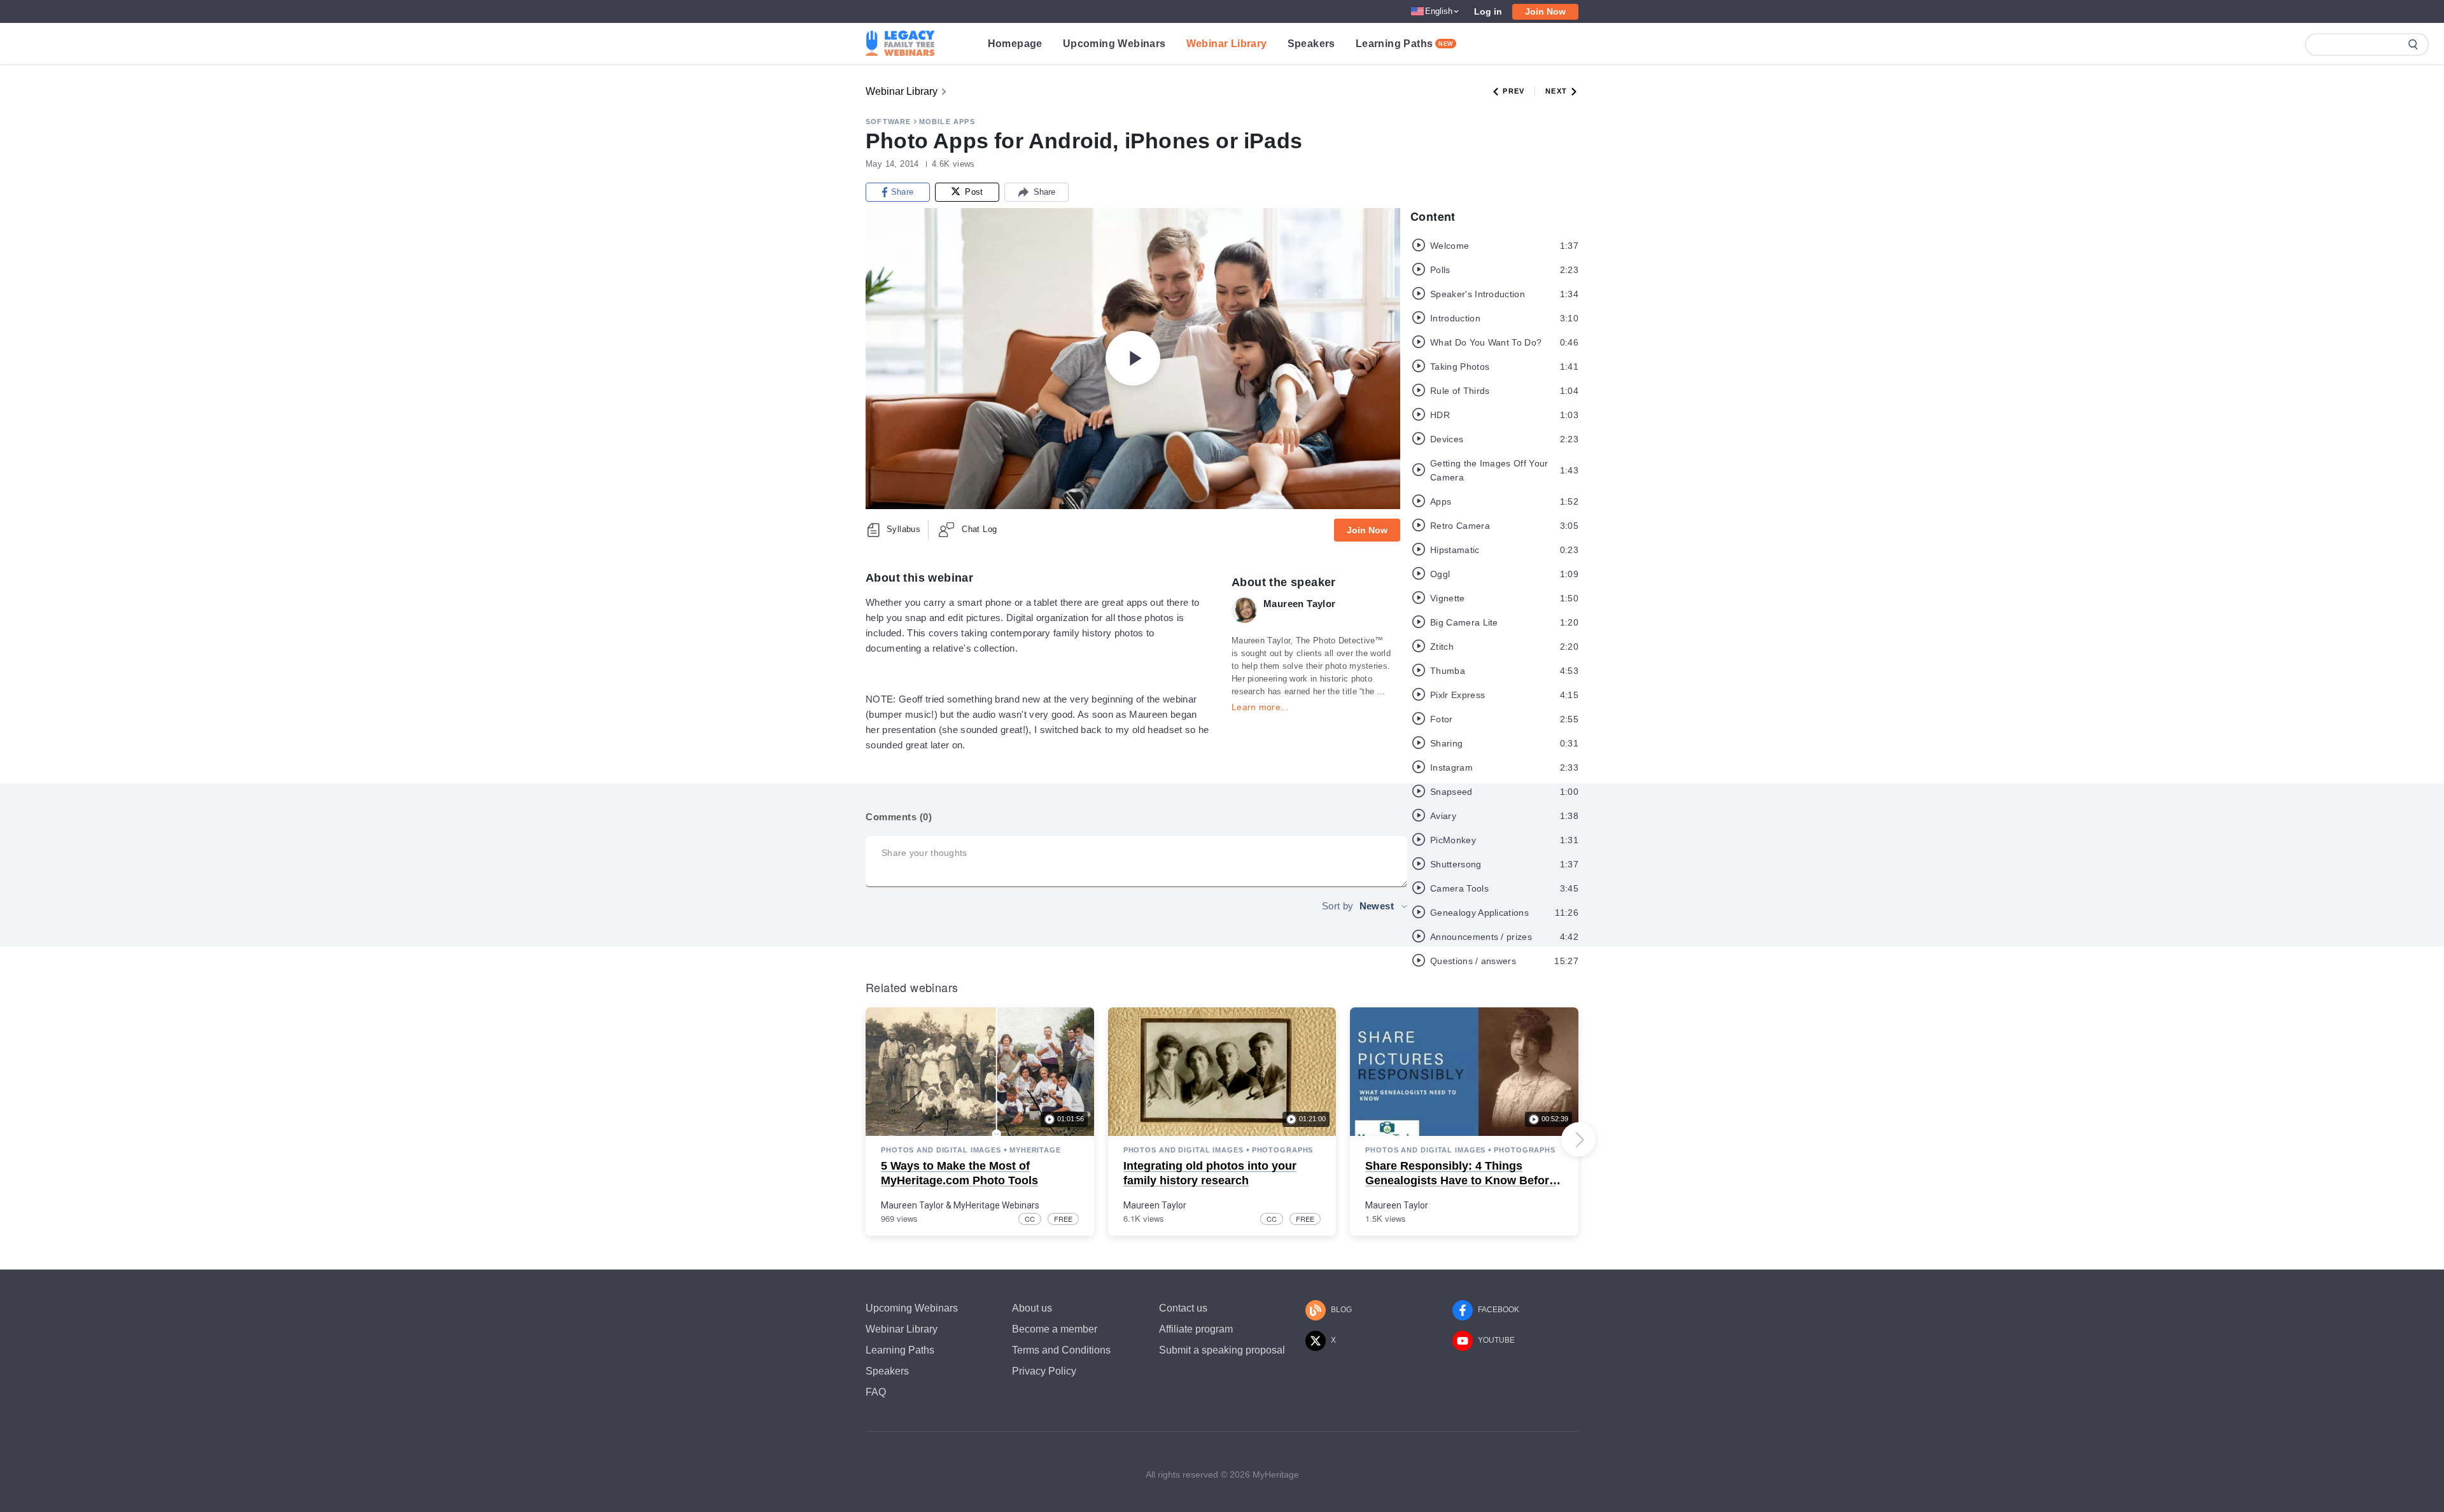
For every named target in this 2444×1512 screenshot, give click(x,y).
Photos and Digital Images (941, 1150)
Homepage (1015, 44)
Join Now (1545, 11)
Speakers (1311, 44)
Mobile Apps (947, 122)
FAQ (876, 1392)
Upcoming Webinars (1114, 44)
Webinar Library (1227, 44)
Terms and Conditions (1061, 1350)
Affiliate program (1196, 1329)
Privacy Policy (1044, 1371)
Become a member (1055, 1329)
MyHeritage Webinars (996, 1205)
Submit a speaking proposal (1222, 1350)
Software (888, 122)
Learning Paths (1405, 44)
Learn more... (1260, 707)
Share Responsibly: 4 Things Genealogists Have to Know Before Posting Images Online (1460, 1181)
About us (1032, 1308)
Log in (1488, 11)
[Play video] (1133, 358)
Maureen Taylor (912, 1205)
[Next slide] (1578, 1140)
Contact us (1183, 1308)
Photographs (1283, 1150)
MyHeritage (1035, 1150)
